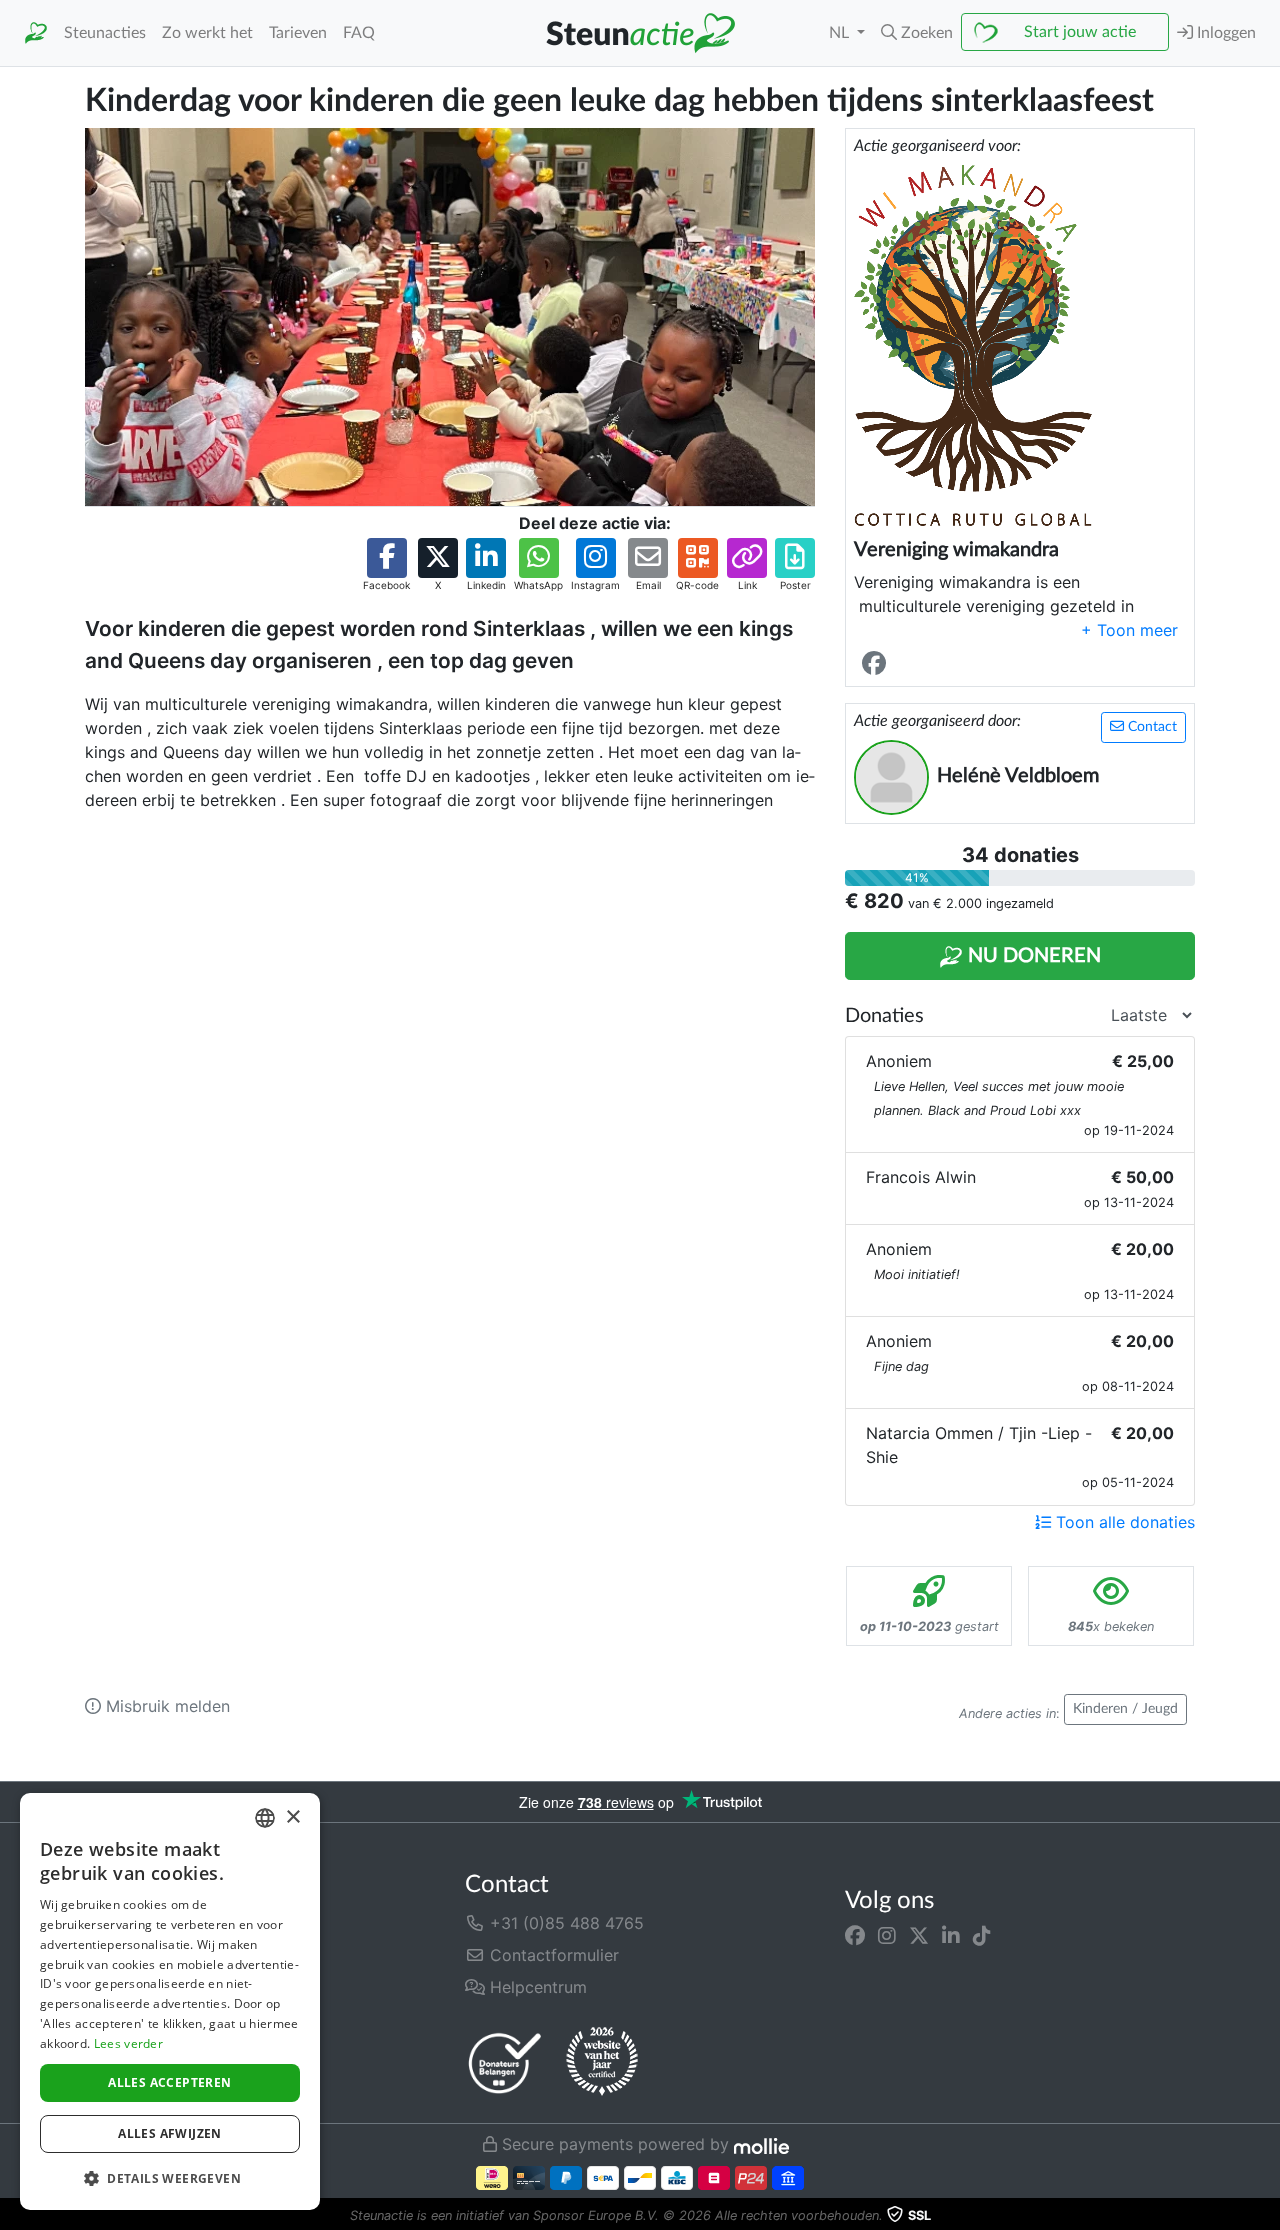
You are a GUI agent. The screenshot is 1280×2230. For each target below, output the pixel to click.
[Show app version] (1266, 2216)
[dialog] (170, 2001)
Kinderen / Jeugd (1125, 1709)
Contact (1150, 727)
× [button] (292, 1817)
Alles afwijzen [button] (170, 2133)
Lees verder (128, 2043)
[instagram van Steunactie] (887, 1935)
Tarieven (298, 33)
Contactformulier (552, 1955)
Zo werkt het (207, 33)
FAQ (359, 33)
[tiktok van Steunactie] (982, 1935)
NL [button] (841, 33)
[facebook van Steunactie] (855, 1935)
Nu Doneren (1032, 956)
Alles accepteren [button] (169, 2082)
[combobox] (265, 1818)
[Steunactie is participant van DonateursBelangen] (505, 2062)
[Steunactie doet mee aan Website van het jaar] (602, 2062)
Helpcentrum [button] (536, 1987)
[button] (917, 33)
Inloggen (1224, 33)
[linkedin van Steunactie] (951, 1935)
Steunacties (105, 33)
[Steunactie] (36, 33)
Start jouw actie (1080, 32)
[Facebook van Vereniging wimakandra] (878, 664)
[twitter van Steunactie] (919, 1935)
